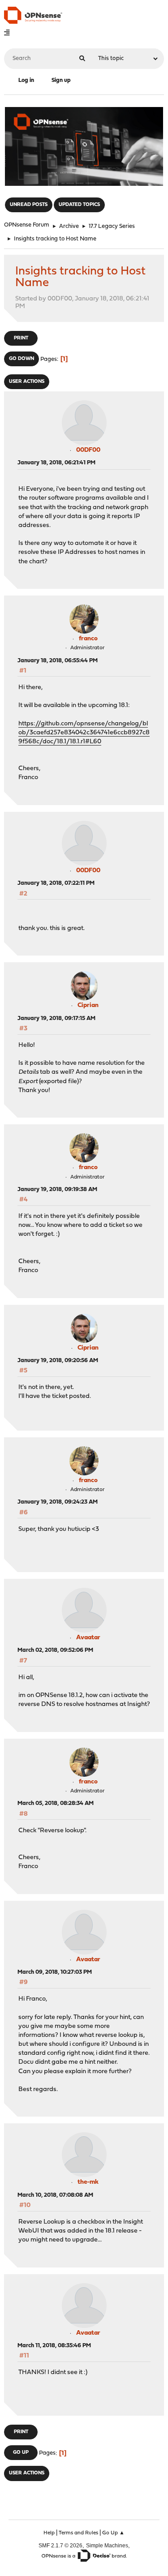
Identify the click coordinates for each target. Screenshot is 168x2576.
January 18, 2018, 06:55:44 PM (58, 661)
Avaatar (88, 1638)
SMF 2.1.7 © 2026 (60, 2545)
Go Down (22, 359)
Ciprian (88, 1005)
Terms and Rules (78, 2533)
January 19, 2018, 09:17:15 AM (56, 1018)
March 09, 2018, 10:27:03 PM (55, 1972)
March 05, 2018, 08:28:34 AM (56, 1803)
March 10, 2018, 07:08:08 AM (55, 2195)
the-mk (88, 2182)
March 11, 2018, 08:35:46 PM (54, 2346)
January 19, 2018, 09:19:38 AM (57, 1189)
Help (49, 2533)
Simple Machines (107, 2545)
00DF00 (88, 450)
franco (88, 639)
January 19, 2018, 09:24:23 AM (58, 1502)
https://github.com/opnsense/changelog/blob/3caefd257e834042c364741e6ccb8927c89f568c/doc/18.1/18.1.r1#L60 (84, 733)
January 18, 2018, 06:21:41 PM (56, 463)
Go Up (21, 2453)
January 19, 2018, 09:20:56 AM (58, 1361)
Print (21, 338)
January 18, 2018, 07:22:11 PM (56, 883)
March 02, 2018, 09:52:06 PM (55, 1650)
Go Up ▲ (113, 2533)
